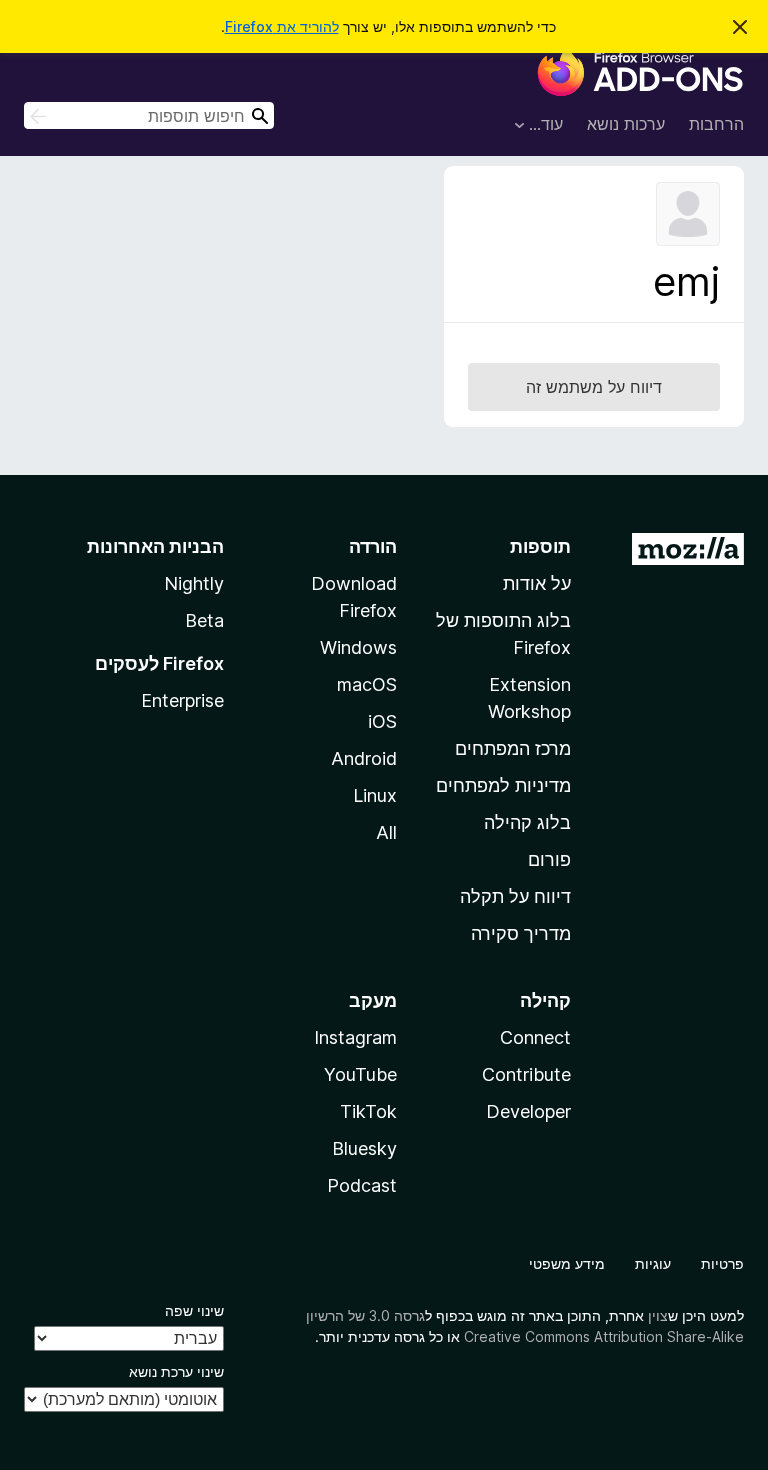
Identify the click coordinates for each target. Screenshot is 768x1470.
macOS (367, 684)
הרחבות (716, 124)
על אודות (537, 583)
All (386, 832)
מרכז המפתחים (513, 748)
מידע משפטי (567, 1263)
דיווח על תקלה (515, 896)
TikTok (368, 1111)
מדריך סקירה (521, 933)
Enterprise (182, 700)
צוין (658, 1315)
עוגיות (653, 1263)
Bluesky (364, 1148)
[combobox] (149, 115)
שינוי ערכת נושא (176, 1371)
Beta (204, 620)
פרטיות (722, 1263)
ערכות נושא (626, 124)
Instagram (355, 1037)
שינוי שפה (194, 1310)
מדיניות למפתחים (503, 785)
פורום (549, 859)
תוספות (540, 546)
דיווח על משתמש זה (594, 387)
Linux (375, 795)
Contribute (526, 1074)
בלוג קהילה (527, 822)
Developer (528, 1111)
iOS (382, 721)
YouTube (360, 1074)
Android (364, 758)
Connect (535, 1037)
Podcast (362, 1185)
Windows (358, 647)
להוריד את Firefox (282, 26)
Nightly (194, 583)
